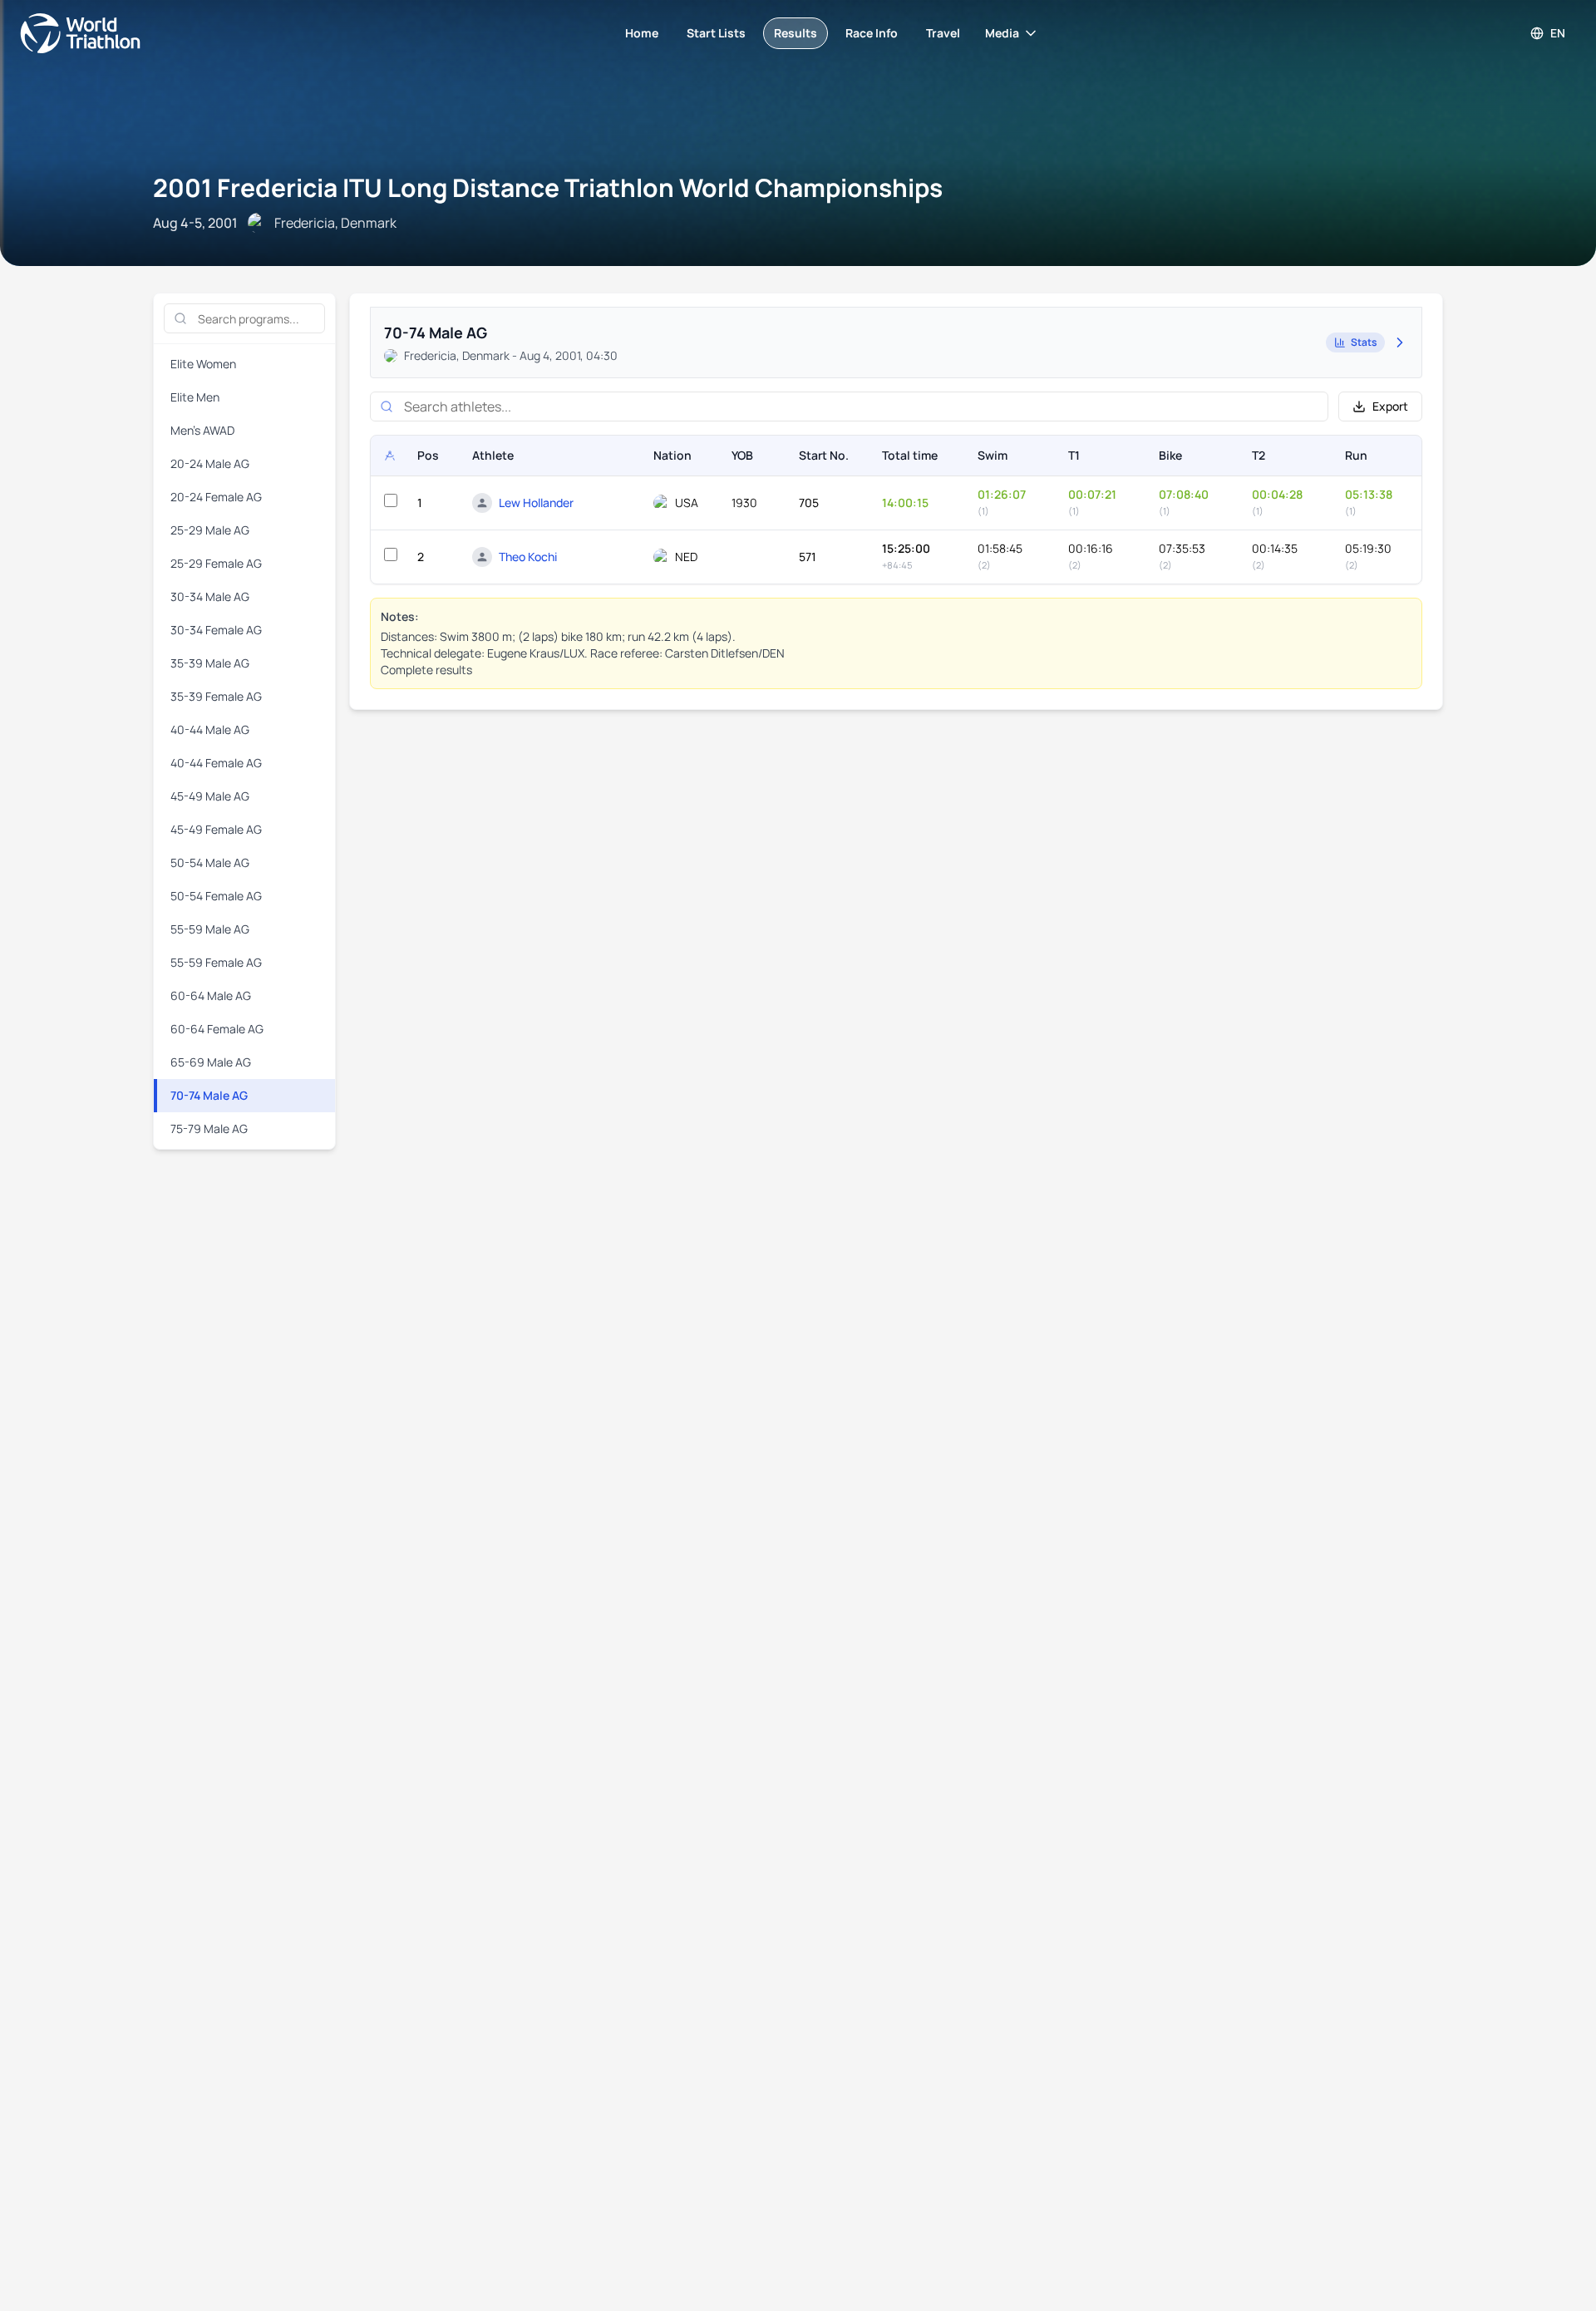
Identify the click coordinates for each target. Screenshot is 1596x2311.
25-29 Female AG (216, 563)
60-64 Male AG (211, 995)
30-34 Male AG (210, 596)
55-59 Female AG (216, 962)
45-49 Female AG (216, 829)
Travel (943, 33)
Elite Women (203, 364)
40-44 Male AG (210, 729)
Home (642, 33)
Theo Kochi (528, 557)
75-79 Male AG (209, 1128)
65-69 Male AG (211, 1062)
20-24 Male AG (210, 463)
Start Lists (716, 33)
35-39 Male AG (210, 663)
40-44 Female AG (216, 763)
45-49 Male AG (210, 796)
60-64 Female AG (217, 1029)
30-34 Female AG (216, 630)
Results (796, 33)
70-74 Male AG (209, 1095)
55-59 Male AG (210, 929)
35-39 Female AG (216, 696)
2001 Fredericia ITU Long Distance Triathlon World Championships (548, 187)
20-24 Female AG (216, 497)
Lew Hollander (536, 503)
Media (1002, 33)
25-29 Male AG (210, 530)
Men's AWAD (202, 430)
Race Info (872, 33)
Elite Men (195, 397)
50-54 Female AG (216, 896)
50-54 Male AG (210, 862)
